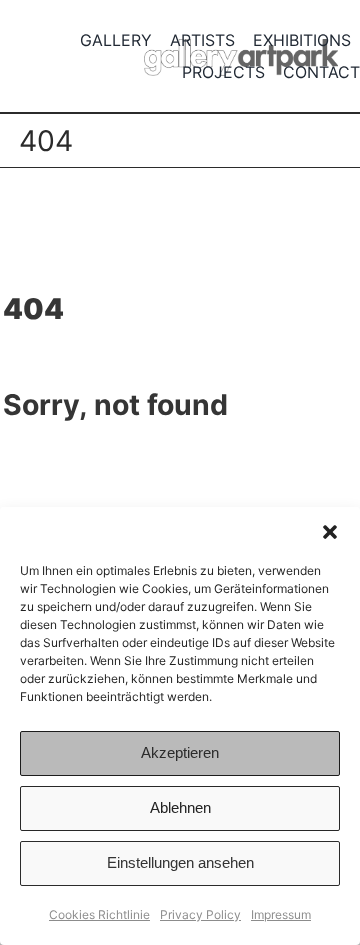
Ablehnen (180, 807)
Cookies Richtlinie (99, 914)
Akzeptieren (180, 752)
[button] (330, 532)
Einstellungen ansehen (180, 862)
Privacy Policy (200, 914)
